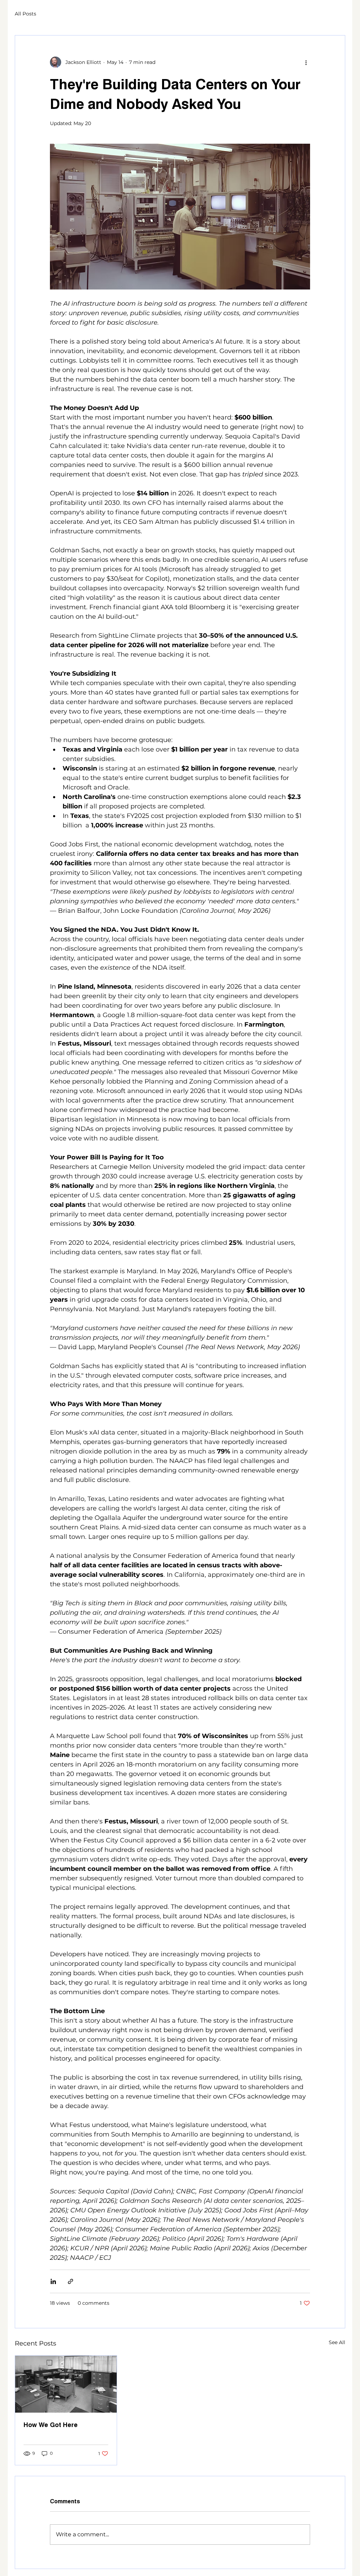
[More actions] (306, 62)
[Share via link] (70, 2281)
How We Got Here (51, 2425)
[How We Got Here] (66, 2384)
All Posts (25, 14)
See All (337, 2342)
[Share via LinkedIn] (53, 2281)
